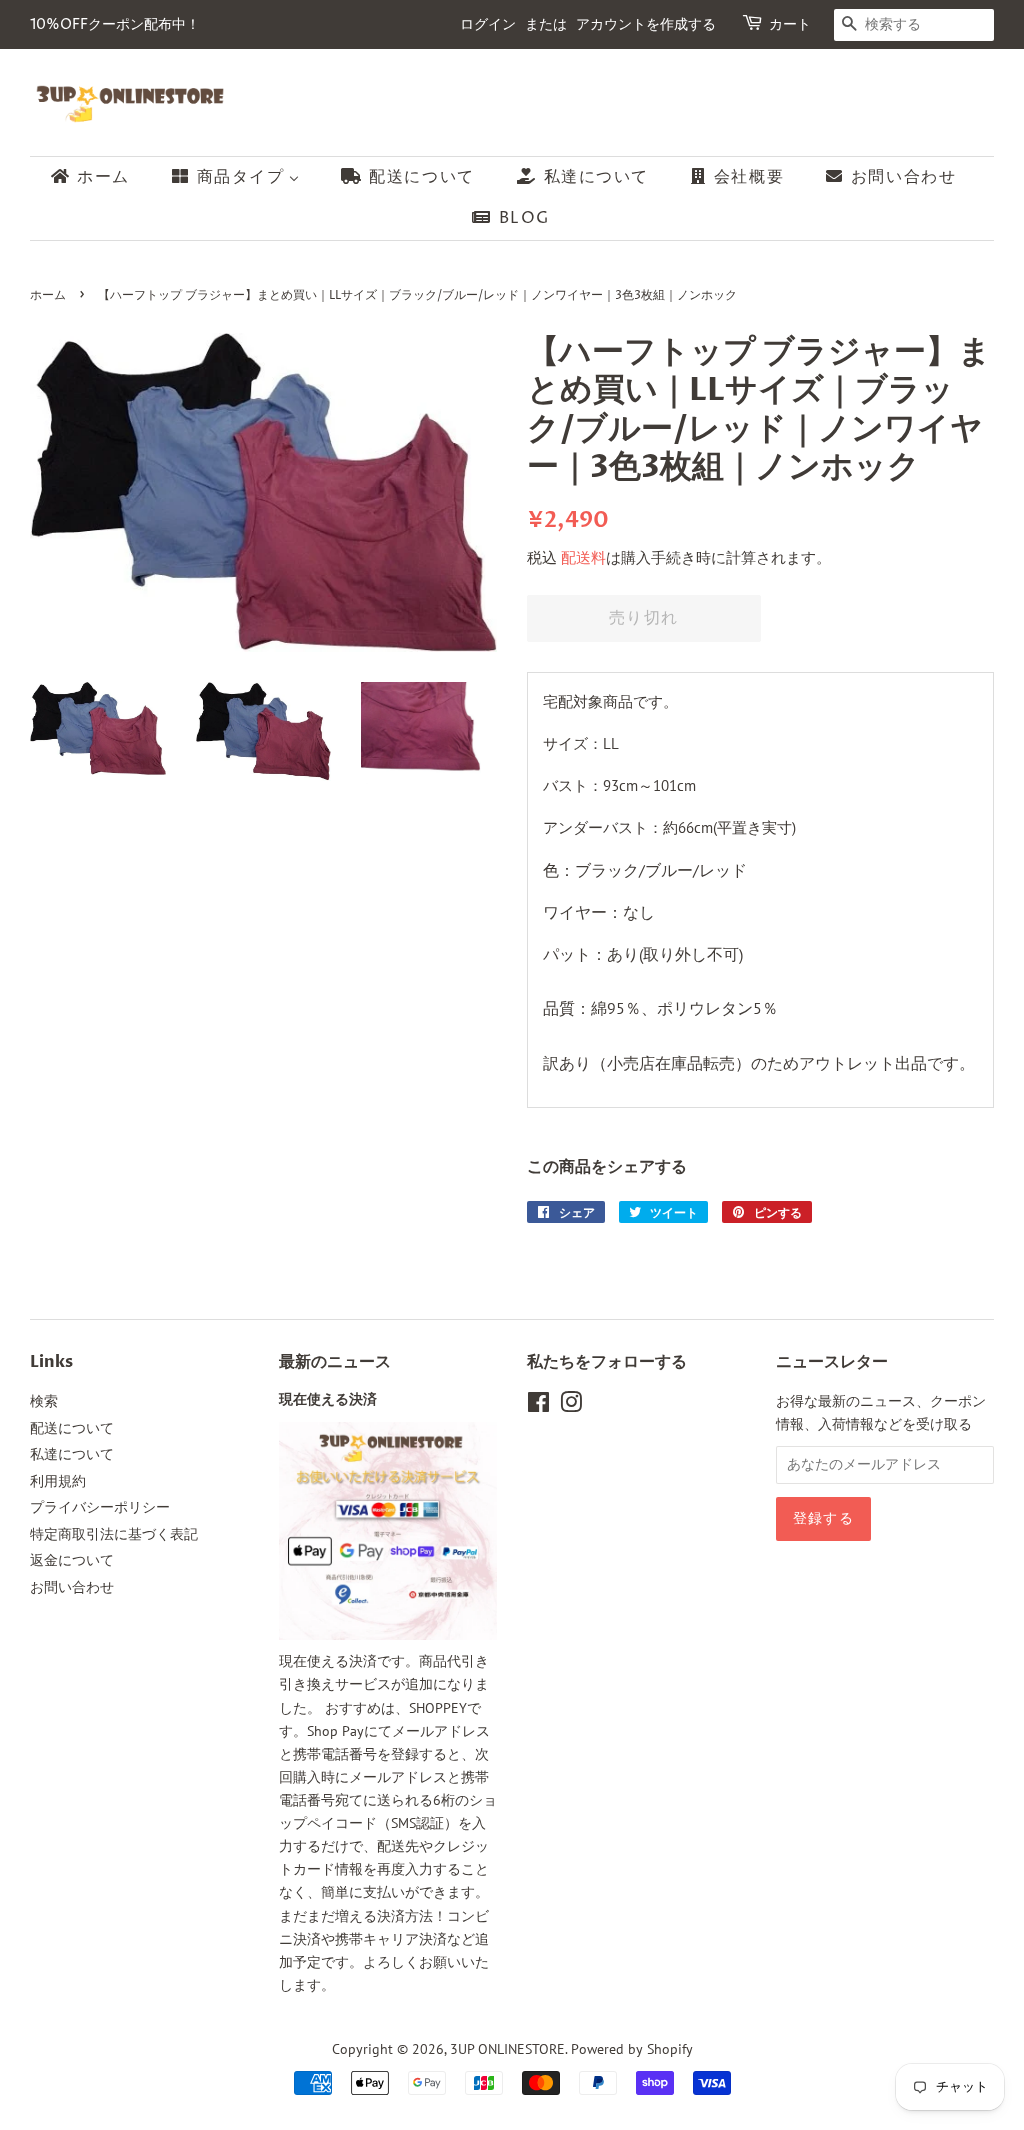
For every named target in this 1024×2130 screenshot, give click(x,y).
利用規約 (58, 1481)
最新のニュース (335, 1362)
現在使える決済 (328, 1400)
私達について (72, 1454)
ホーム (48, 295)
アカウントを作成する (646, 24)
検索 (44, 1401)
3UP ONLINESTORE (507, 2049)
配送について (72, 1428)
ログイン (488, 24)
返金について (72, 1560)
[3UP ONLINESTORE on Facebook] (538, 1406)
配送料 (583, 557)
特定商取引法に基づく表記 (114, 1534)
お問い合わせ (72, 1587)
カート (790, 24)
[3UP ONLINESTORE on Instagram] (571, 1406)
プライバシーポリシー (100, 1507)
